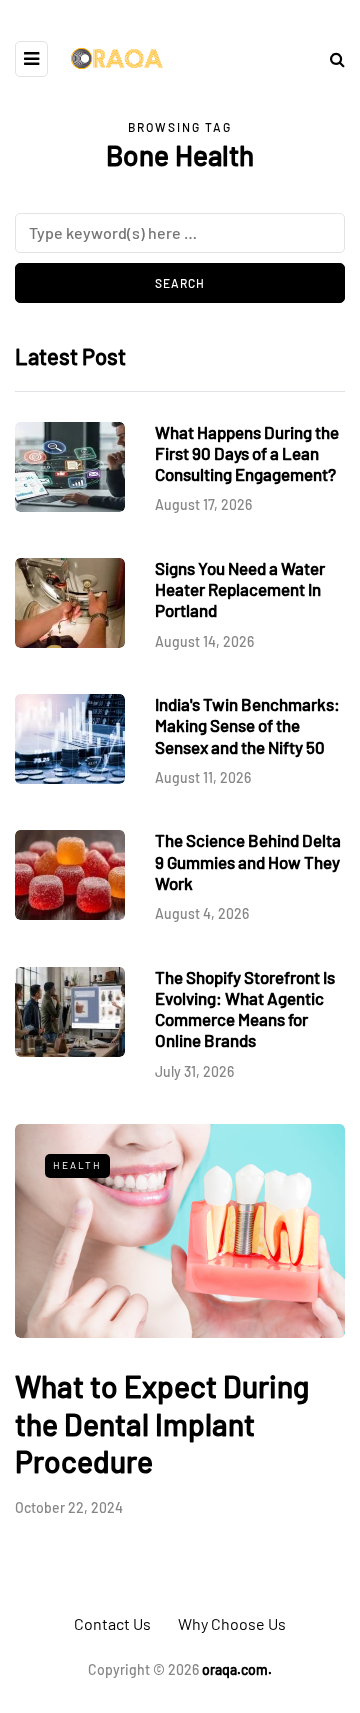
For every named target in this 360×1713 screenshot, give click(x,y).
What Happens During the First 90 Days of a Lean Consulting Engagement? (247, 453)
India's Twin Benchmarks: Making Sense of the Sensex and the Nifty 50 (247, 725)
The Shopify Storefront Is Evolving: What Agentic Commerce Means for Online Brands (245, 1009)
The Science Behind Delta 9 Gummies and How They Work (248, 861)
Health (77, 1165)
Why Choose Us (232, 1623)
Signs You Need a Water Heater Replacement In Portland (240, 589)
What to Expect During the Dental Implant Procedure (162, 1423)
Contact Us (112, 1623)
